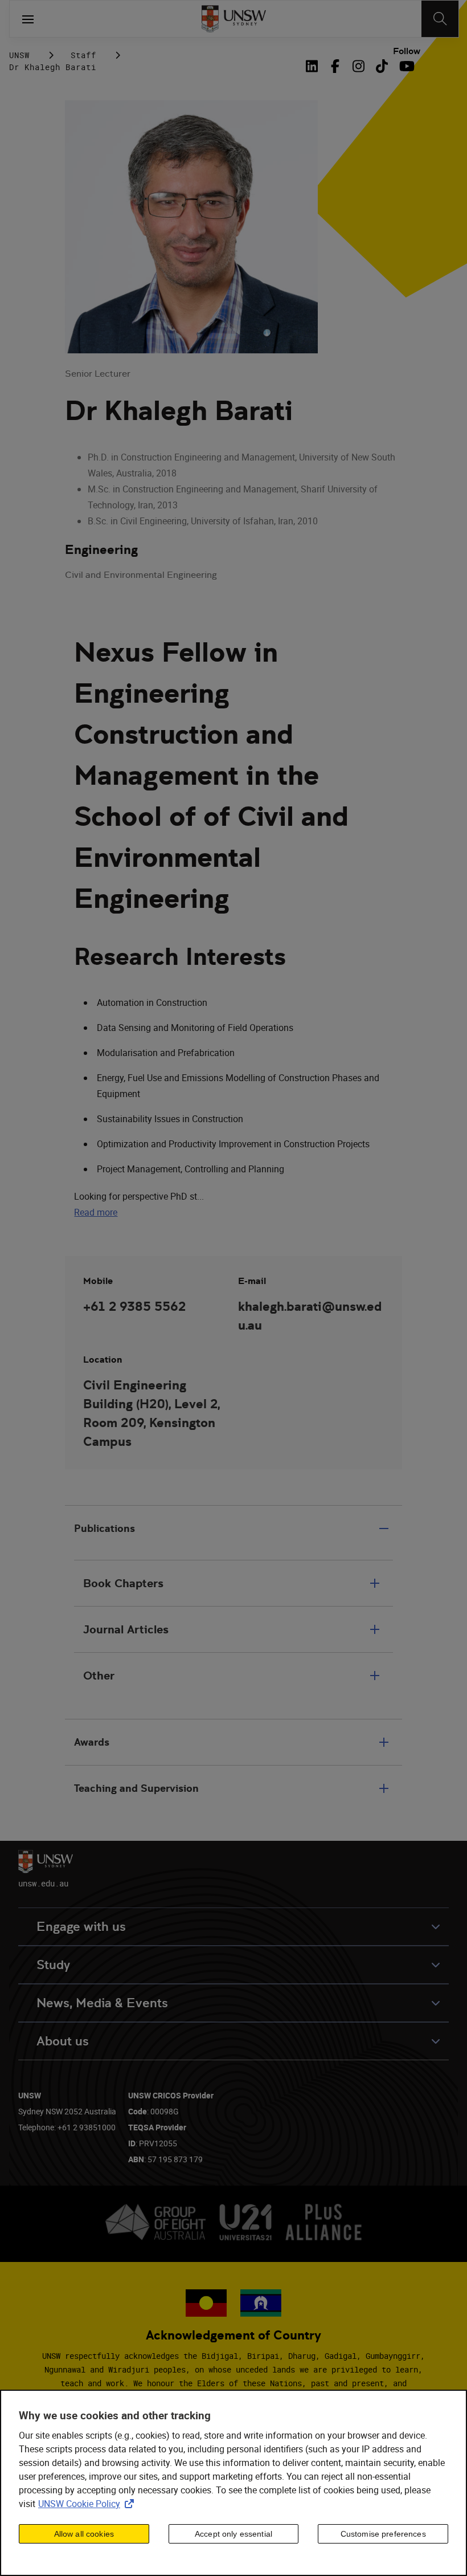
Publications (105, 1528)
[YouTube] (405, 66)
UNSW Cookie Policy (88, 2504)
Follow (407, 51)
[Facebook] (335, 66)
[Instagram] (359, 66)
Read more (96, 1212)
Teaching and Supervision (136, 1788)
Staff (83, 55)
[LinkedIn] (314, 66)
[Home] (234, 19)
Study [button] (53, 1965)
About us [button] (63, 2041)
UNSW (19, 55)
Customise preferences (383, 2534)
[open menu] (28, 19)
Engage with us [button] (81, 1927)
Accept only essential (233, 2534)
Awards (92, 1742)
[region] (233, 2483)
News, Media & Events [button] (102, 2003)
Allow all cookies (84, 2534)
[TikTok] (382, 66)
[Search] (440, 19)
